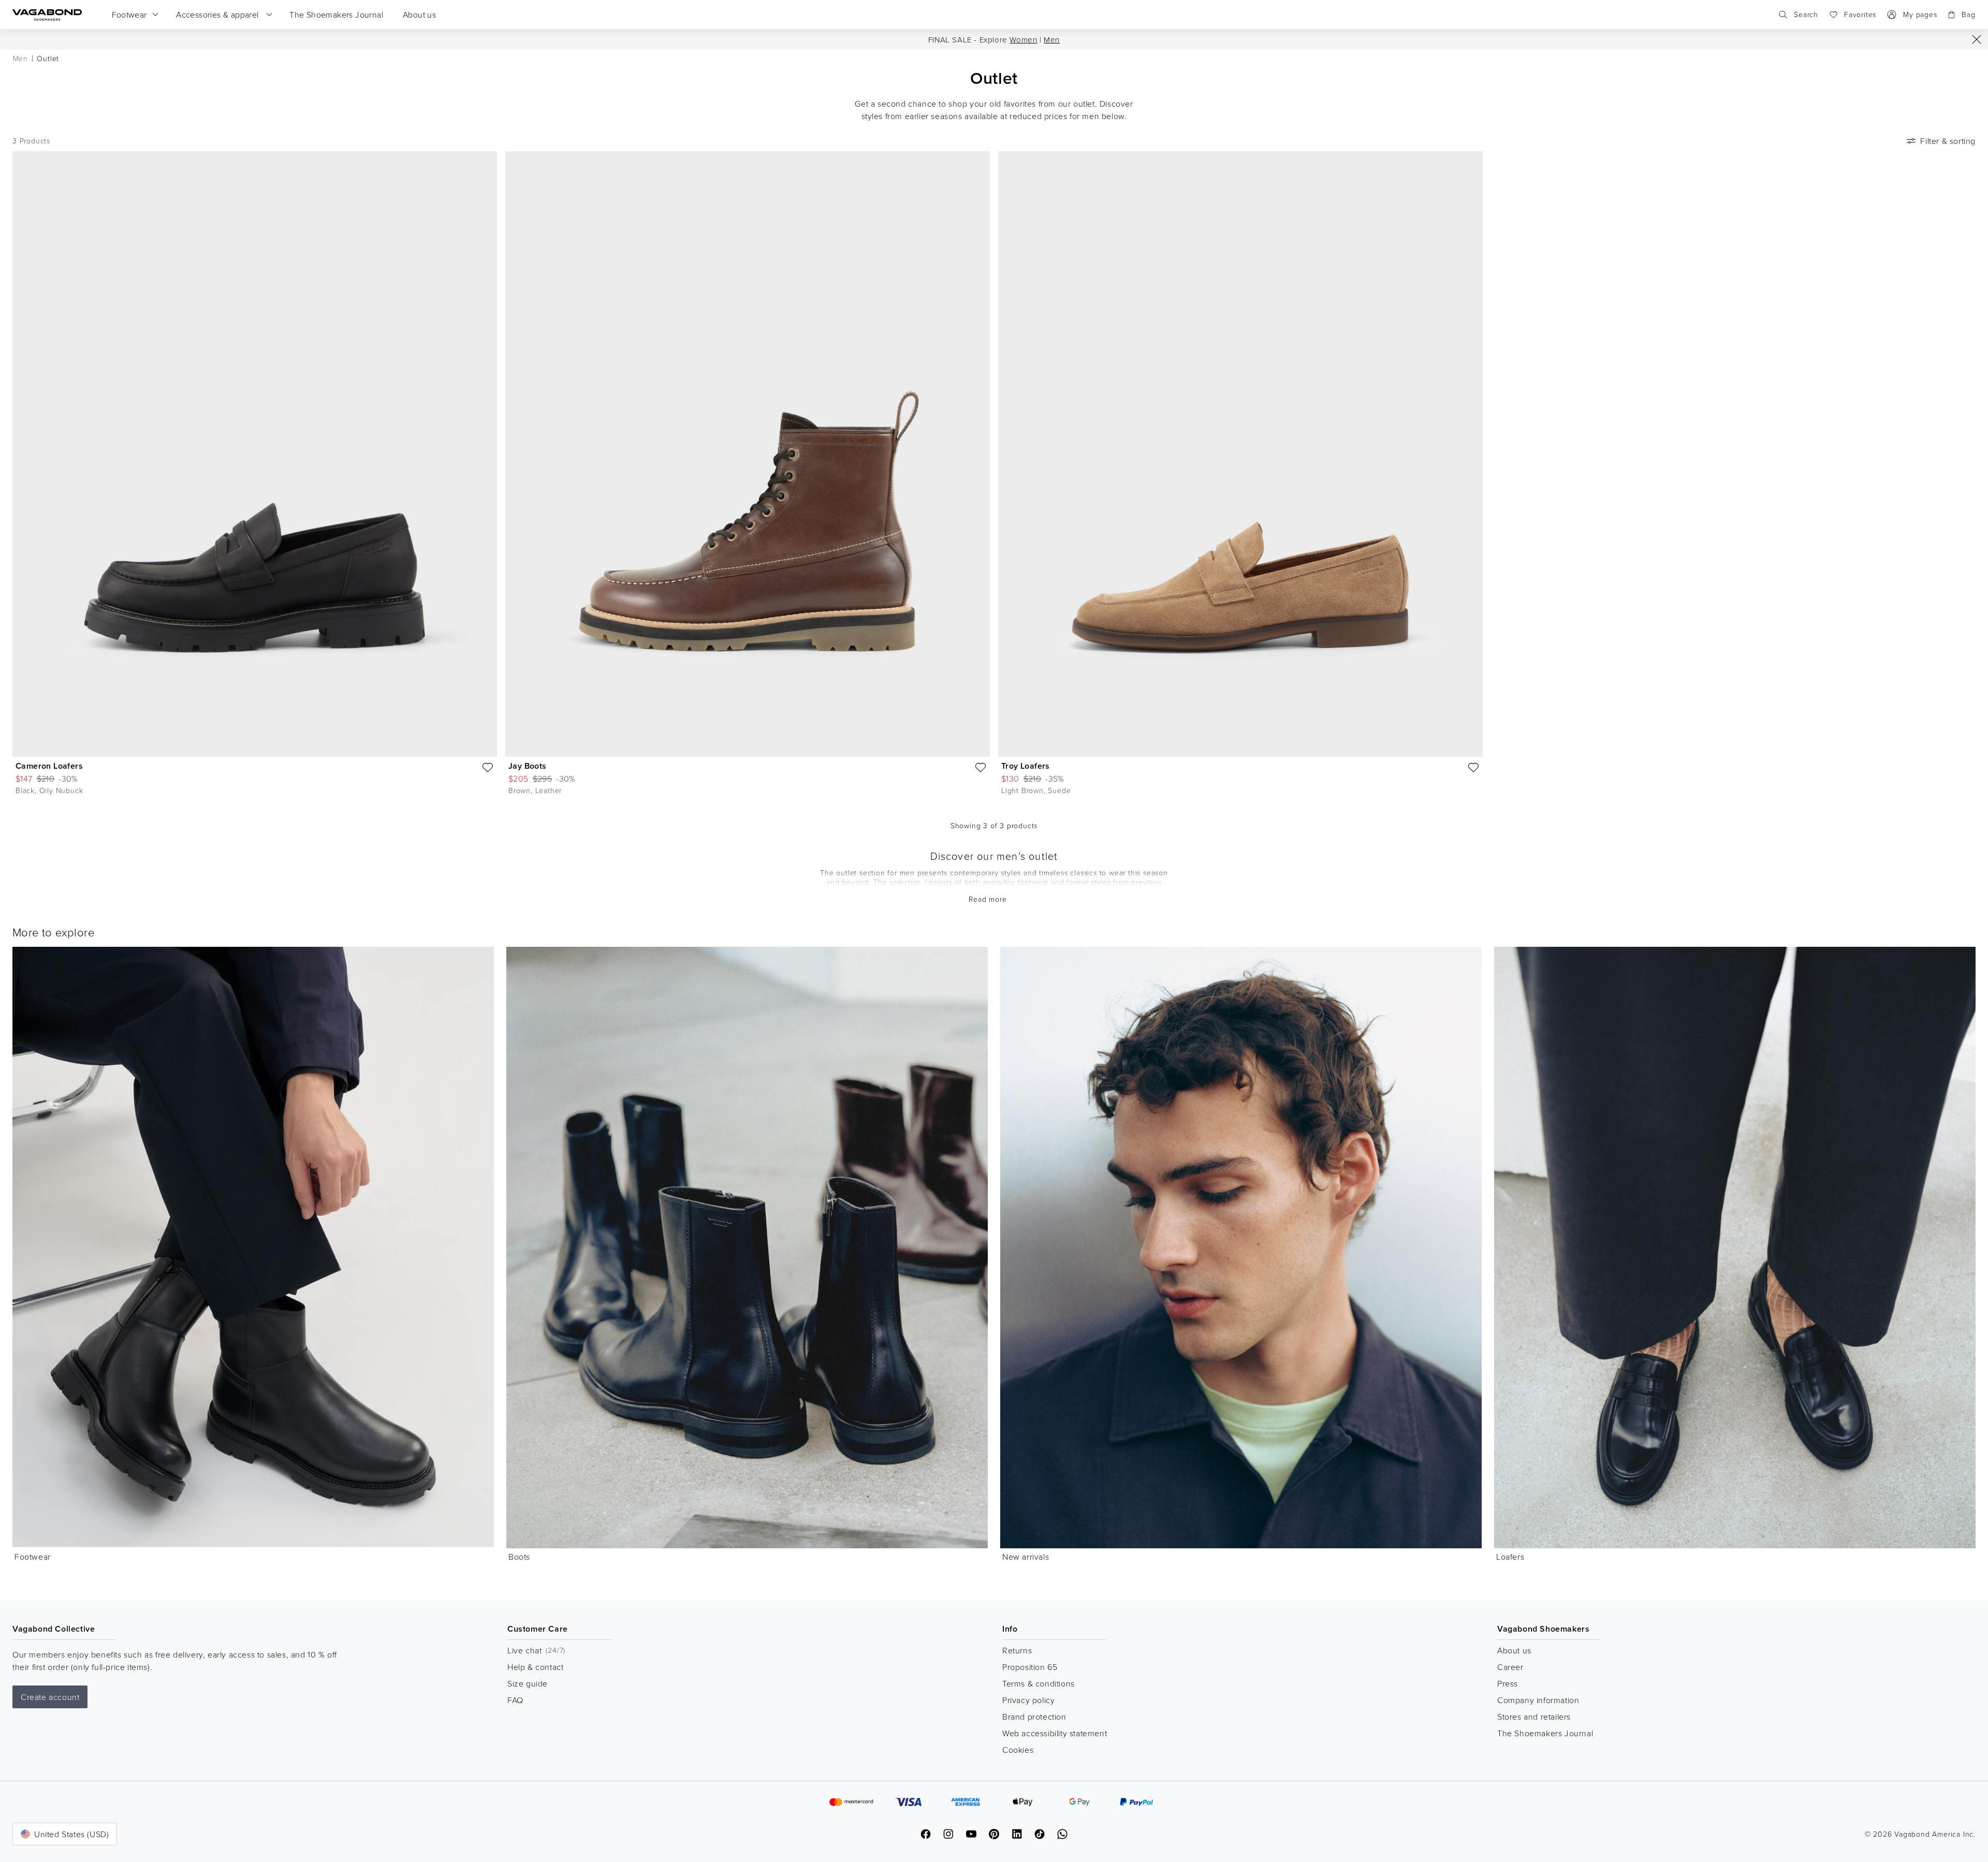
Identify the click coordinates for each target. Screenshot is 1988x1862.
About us (1514, 1650)
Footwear (33, 1557)
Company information (1538, 1700)
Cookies (1018, 1750)
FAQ (515, 1700)
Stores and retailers (1534, 1717)
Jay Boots (528, 766)
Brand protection (1034, 1717)
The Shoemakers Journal (1545, 1733)
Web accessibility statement (1055, 1733)
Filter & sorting (1948, 141)
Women (1023, 40)
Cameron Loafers (49, 766)
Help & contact (535, 1667)
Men (1052, 40)
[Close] (1977, 39)
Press (1508, 1683)
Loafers (1510, 1557)
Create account (50, 1697)
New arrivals (1026, 1557)
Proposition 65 (1030, 1667)
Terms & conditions (1039, 1683)
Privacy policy (1028, 1700)
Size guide (528, 1683)
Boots (519, 1557)
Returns (1017, 1650)
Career (1510, 1667)
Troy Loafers (1026, 766)
